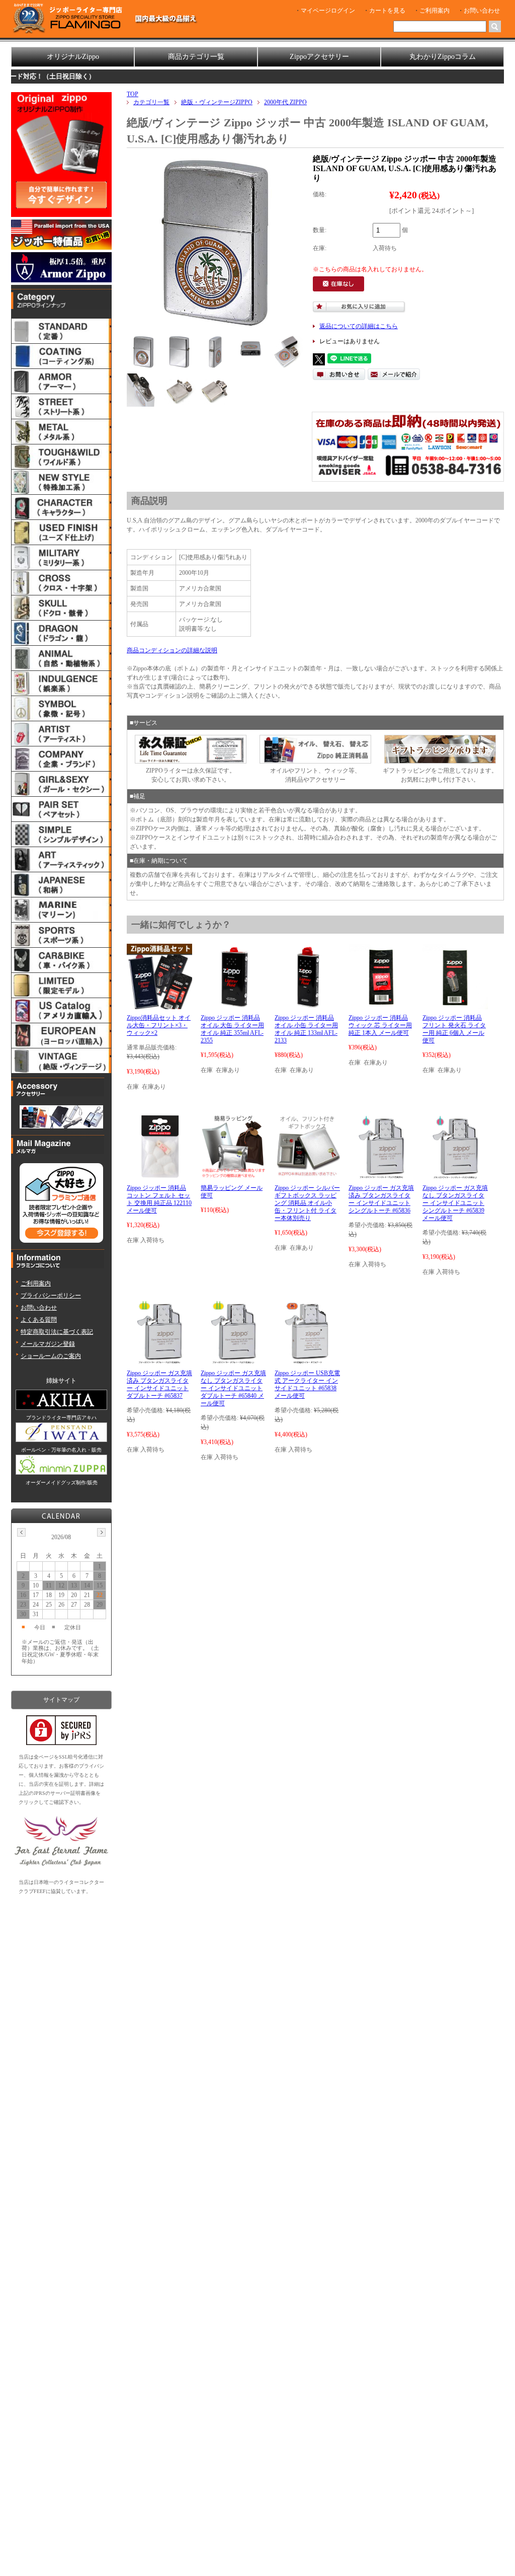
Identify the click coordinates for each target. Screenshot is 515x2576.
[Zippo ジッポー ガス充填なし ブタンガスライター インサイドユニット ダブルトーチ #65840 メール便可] (233, 1360)
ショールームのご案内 (51, 1356)
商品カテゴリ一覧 (196, 57)
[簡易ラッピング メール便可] (233, 1175)
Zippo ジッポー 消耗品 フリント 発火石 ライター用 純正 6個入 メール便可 (454, 1029)
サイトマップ (61, 1700)
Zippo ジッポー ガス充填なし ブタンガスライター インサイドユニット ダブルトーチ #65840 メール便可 (233, 1388)
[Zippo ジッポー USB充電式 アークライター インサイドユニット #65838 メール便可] (307, 1360)
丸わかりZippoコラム (443, 57)
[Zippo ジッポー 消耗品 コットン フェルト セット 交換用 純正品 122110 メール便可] (160, 1175)
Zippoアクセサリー (319, 57)
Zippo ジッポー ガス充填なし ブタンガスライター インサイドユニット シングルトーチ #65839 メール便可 (455, 1203)
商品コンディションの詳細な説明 (172, 650)
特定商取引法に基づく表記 (57, 1332)
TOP (133, 94)
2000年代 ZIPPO (285, 102)
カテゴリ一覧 (151, 102)
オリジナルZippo (73, 57)
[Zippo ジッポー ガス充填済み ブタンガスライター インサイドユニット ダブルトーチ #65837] (159, 1360)
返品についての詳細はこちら (359, 326)
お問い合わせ (482, 11)
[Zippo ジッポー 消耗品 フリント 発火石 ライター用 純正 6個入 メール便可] (455, 1005)
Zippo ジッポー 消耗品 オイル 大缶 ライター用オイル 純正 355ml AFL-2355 (232, 1029)
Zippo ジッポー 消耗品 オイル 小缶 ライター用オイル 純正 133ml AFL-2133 (306, 1029)
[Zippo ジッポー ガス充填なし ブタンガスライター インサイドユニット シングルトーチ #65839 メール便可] (455, 1175)
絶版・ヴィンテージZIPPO (217, 102)
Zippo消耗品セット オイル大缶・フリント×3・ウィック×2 (159, 1025)
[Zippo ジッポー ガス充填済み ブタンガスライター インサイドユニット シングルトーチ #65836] (381, 1175)
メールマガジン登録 (48, 1344)
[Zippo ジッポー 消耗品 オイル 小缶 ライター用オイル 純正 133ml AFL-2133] (307, 1005)
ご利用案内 (435, 11)
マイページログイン (328, 11)
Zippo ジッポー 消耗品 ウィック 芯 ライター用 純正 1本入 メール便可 (380, 1025)
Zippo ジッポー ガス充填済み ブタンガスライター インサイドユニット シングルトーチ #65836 (381, 1199)
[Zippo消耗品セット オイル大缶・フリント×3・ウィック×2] (159, 1005)
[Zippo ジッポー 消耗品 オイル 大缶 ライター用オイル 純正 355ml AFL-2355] (233, 1005)
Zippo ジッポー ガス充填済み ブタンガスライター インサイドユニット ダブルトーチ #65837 (159, 1384)
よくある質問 (39, 1320)
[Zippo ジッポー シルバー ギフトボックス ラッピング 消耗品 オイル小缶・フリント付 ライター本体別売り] (307, 1175)
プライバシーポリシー (51, 1296)
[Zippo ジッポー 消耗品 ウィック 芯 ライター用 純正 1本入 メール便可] (381, 1005)
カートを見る (387, 11)
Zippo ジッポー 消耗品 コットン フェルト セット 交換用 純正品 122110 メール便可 (159, 1199)
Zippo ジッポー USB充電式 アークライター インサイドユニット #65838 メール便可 (307, 1384)
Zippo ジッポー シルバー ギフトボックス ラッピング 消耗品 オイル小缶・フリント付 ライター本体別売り (307, 1203)
